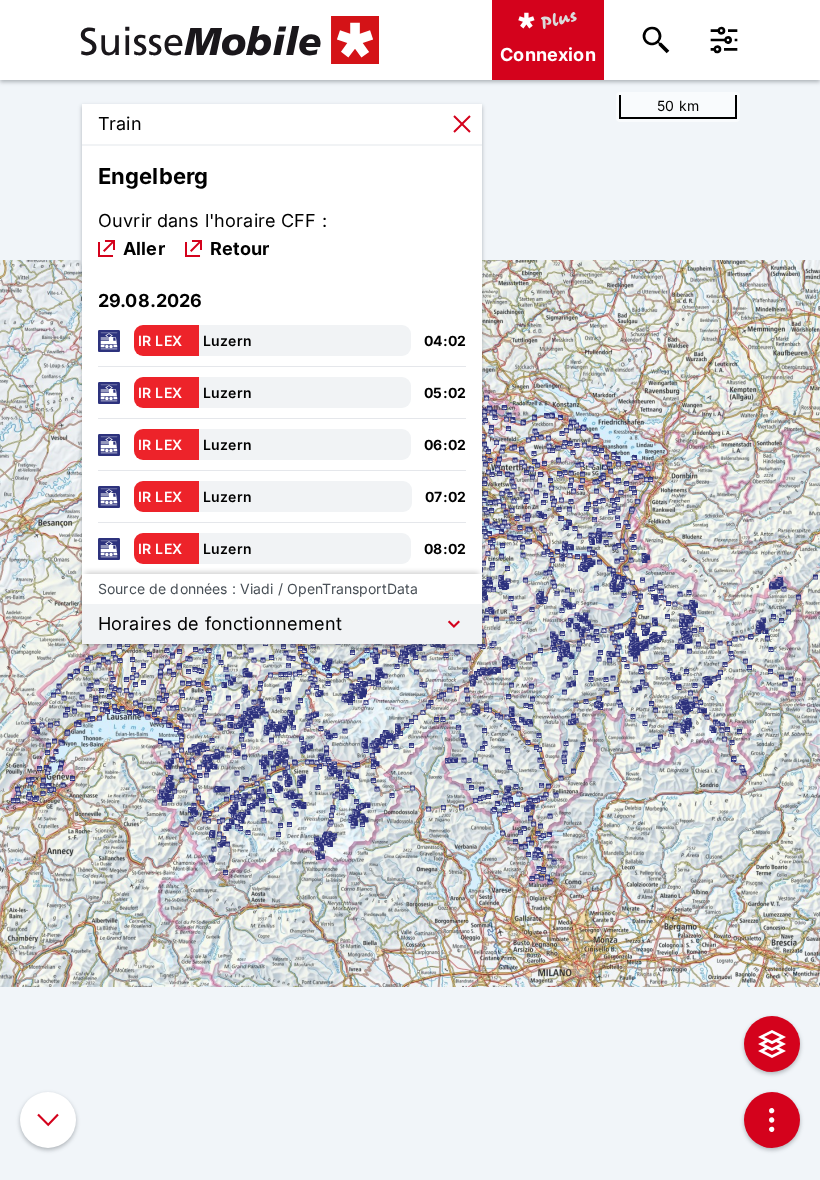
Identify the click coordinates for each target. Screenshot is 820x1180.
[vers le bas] (48, 1120)
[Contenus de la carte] (772, 1044)
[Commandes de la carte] (772, 1120)
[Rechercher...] (656, 40)
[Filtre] (724, 40)
